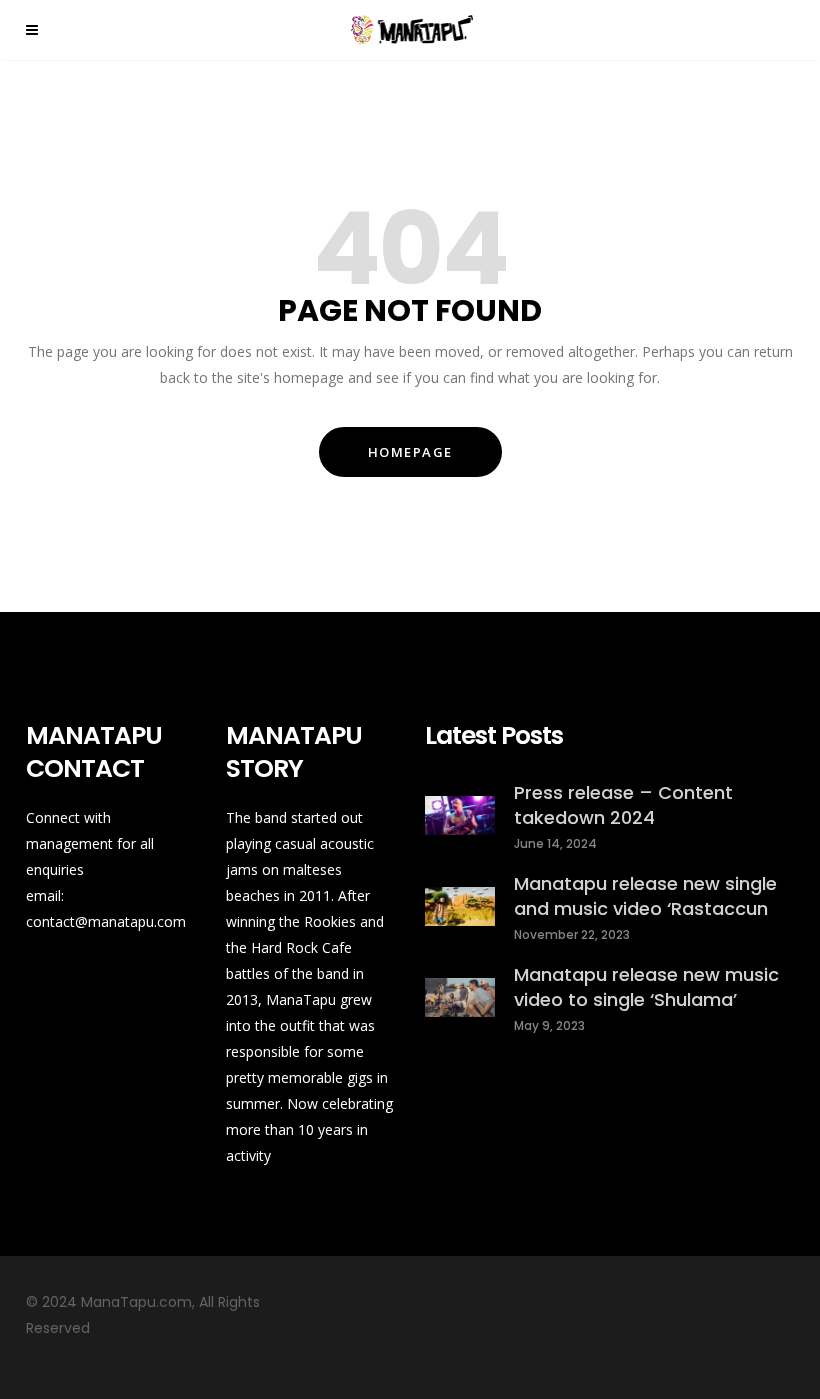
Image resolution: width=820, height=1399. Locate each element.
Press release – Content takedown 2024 (623, 805)
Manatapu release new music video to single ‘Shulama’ (646, 987)
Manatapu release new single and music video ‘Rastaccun (645, 896)
